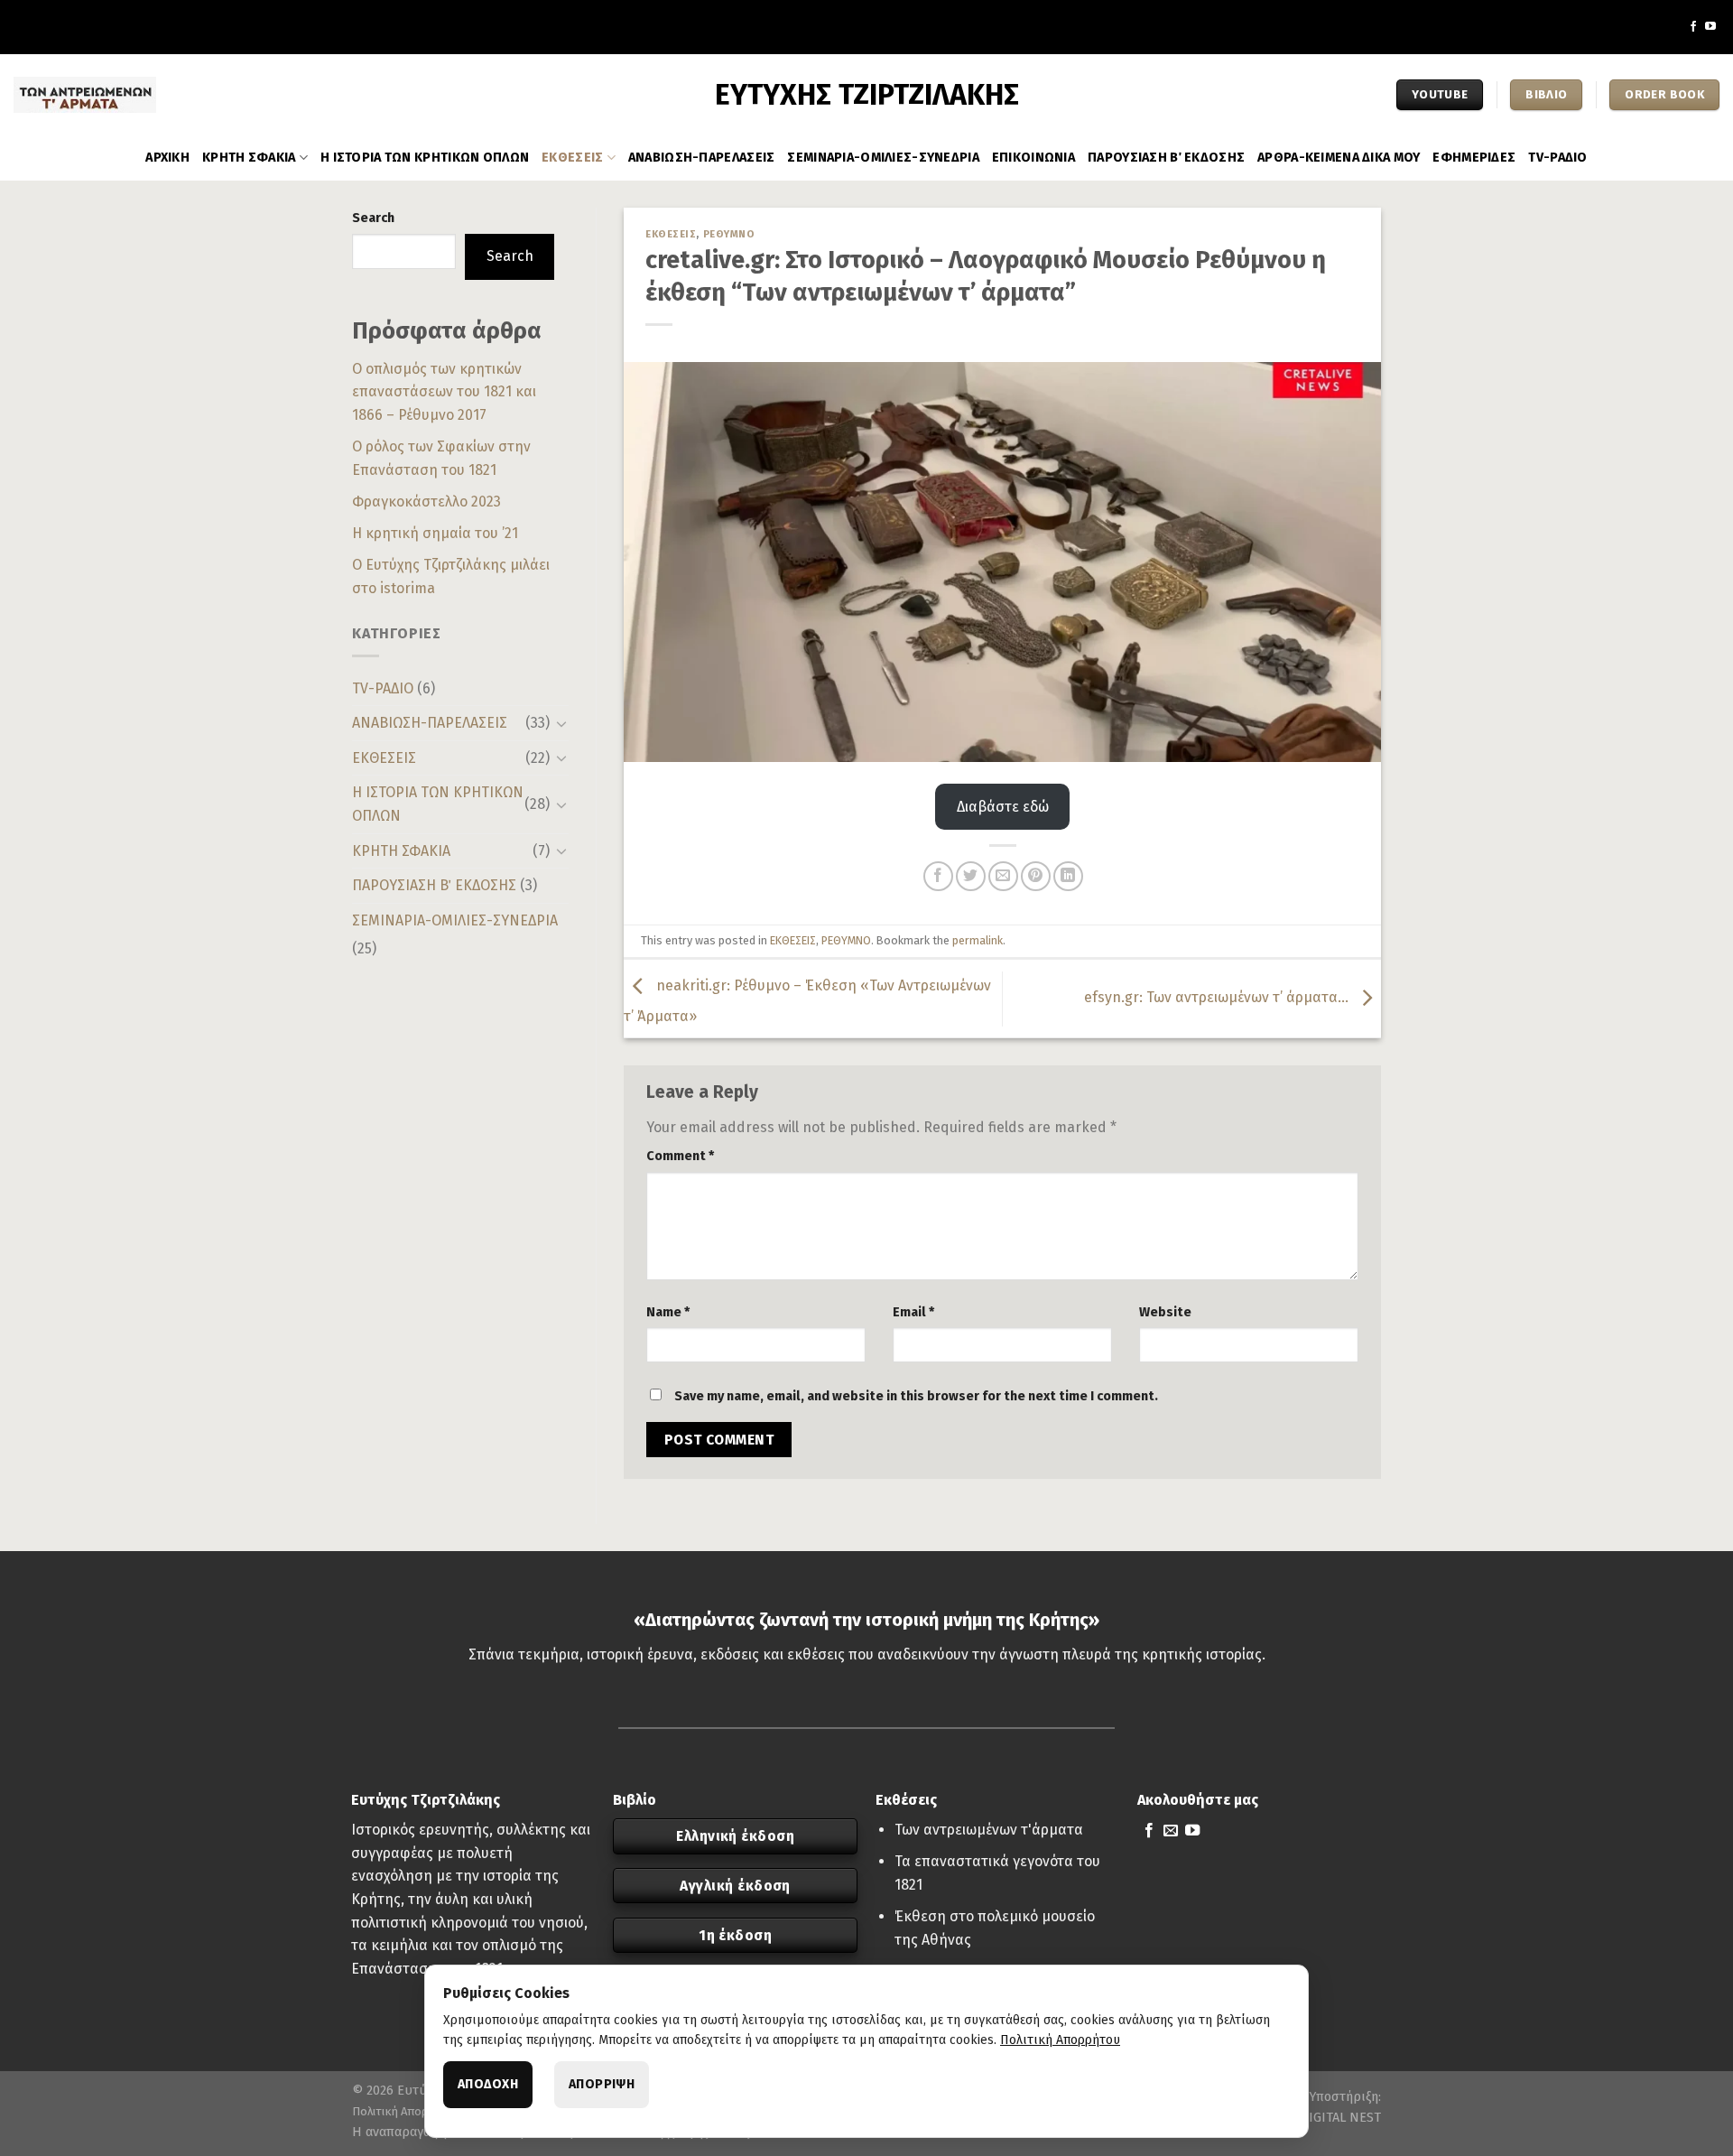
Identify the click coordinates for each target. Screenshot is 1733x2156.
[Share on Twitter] (971, 876)
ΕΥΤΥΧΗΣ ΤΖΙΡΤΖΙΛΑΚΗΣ (867, 95)
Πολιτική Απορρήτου (407, 2111)
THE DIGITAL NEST (1326, 2118)
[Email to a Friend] (1003, 876)
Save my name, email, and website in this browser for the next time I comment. (916, 1396)
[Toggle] (561, 723)
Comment (680, 1156)
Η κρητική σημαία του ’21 (435, 533)
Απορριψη (602, 2084)
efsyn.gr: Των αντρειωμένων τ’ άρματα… (1218, 997)
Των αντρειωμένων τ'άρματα (989, 1830)
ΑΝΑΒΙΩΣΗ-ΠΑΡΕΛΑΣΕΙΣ (701, 158)
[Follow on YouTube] (1710, 27)
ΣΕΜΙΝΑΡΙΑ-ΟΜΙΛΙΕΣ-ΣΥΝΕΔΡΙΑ (883, 158)
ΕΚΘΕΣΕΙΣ (572, 158)
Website (1165, 1312)
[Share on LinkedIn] (1068, 876)
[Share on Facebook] (938, 876)
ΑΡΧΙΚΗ (167, 158)
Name (668, 1312)
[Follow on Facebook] (1693, 27)
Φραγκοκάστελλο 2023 (426, 502)
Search (373, 218)
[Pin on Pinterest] (1036, 876)
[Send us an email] (1171, 1831)
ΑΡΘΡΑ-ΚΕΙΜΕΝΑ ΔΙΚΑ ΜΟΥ (1339, 158)
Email (913, 1312)
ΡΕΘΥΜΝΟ (729, 234)
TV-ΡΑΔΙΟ (1557, 158)
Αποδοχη (488, 2084)
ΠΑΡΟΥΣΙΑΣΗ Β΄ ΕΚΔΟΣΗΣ (1166, 158)
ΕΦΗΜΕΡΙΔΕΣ (1474, 158)
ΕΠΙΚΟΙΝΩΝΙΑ (1033, 158)
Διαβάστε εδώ (1003, 807)
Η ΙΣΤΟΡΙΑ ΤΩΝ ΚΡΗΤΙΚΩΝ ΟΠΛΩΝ (425, 158)
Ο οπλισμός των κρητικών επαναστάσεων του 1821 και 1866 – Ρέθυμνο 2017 (444, 392)
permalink (978, 940)
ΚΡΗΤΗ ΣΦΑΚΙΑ (249, 158)
